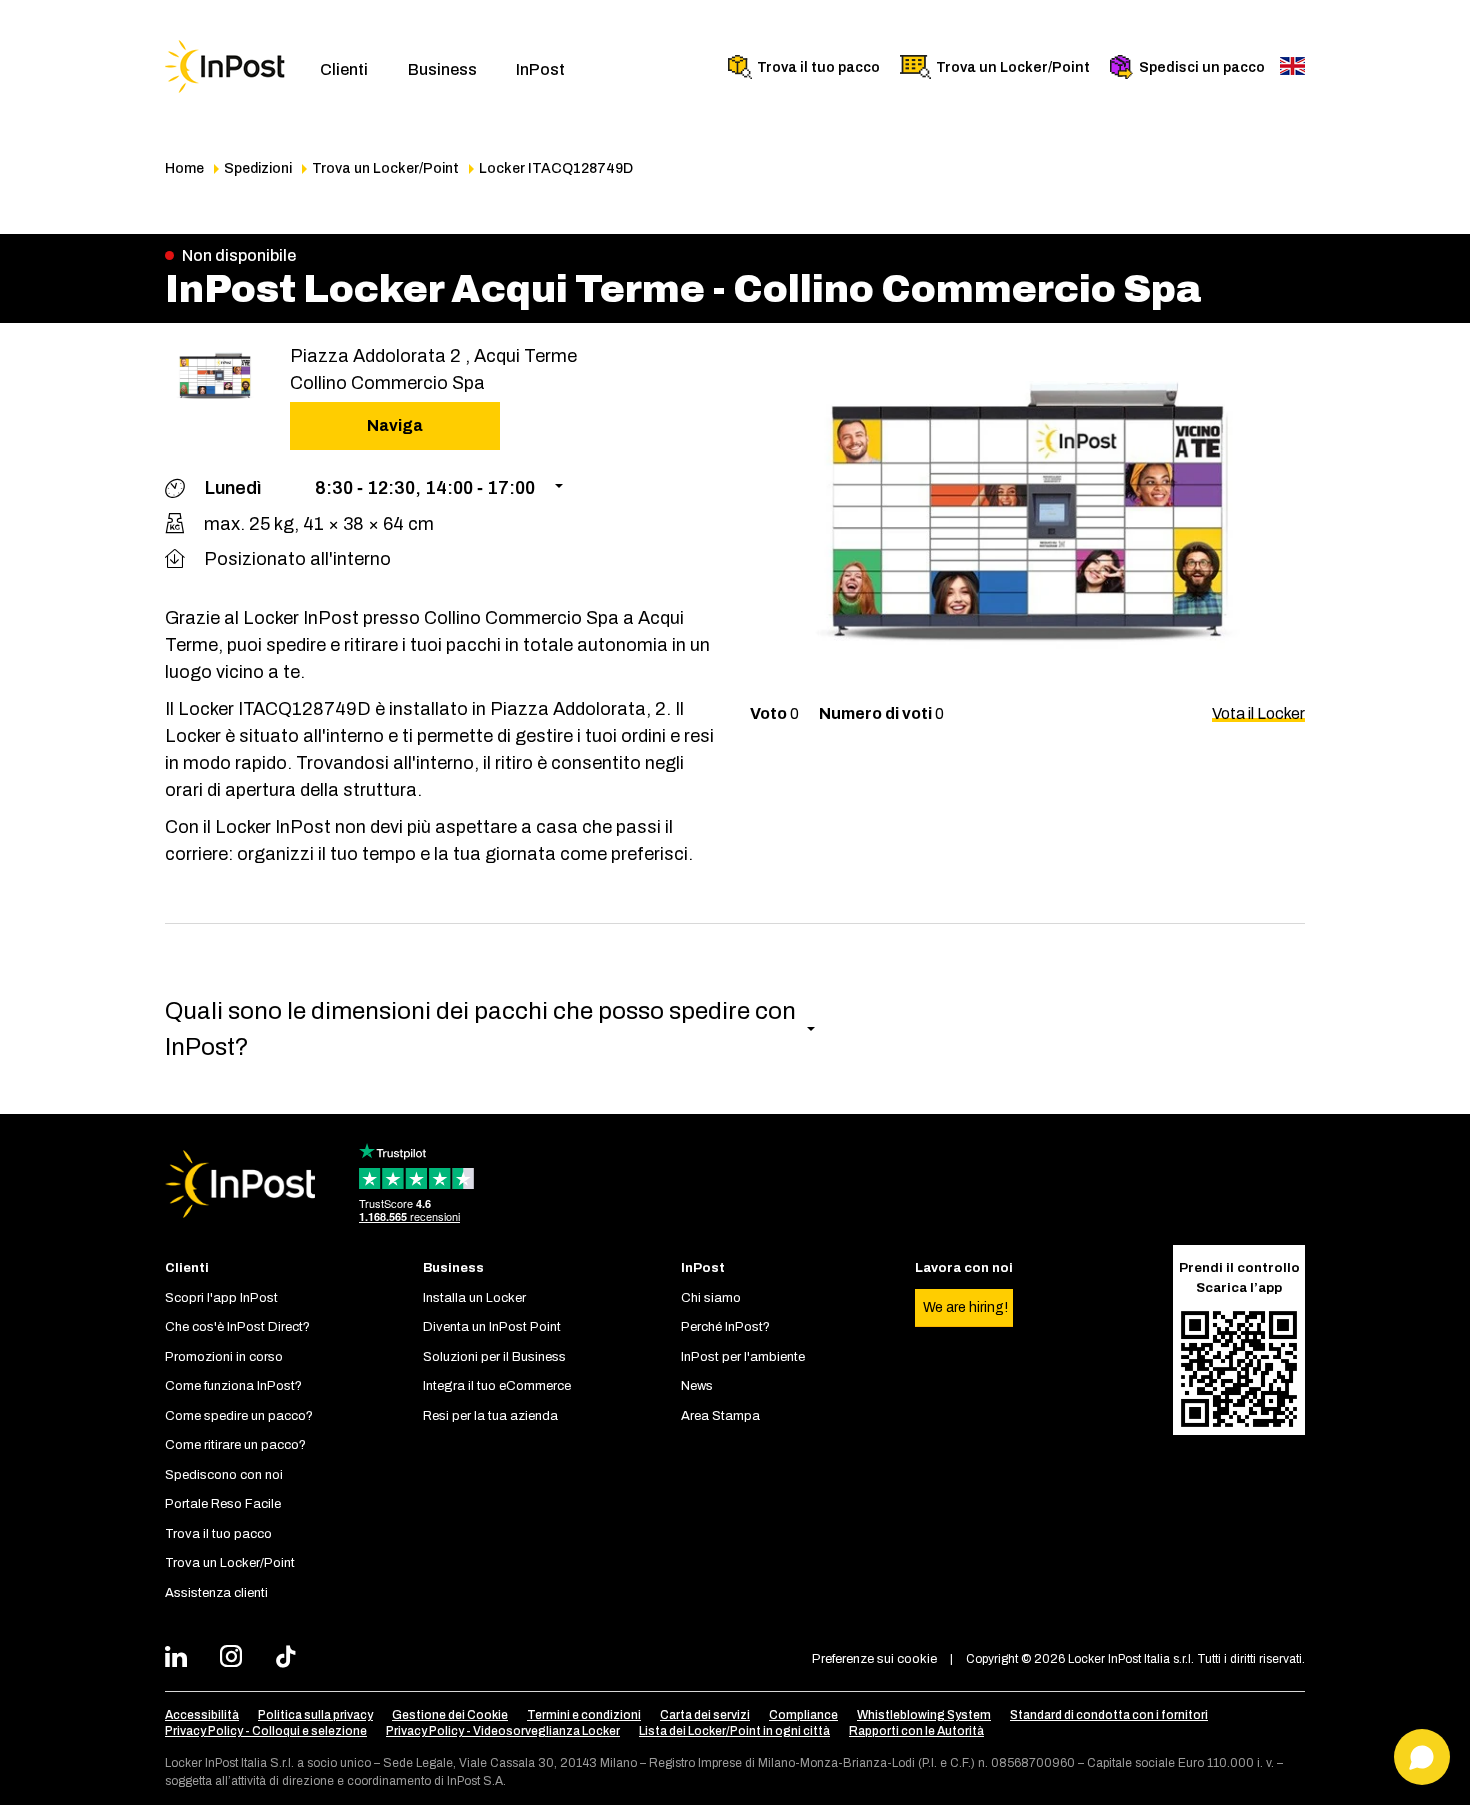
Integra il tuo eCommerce (497, 1386)
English (1292, 66)
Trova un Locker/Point (1013, 67)
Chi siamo (711, 1298)
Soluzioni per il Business (494, 1357)
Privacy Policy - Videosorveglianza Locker (503, 1731)
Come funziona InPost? (233, 1386)
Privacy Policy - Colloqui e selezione (266, 1731)
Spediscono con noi (224, 1475)
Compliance (803, 1715)
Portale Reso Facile (223, 1504)
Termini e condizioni (584, 1715)
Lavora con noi (964, 1268)
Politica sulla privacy (315, 1715)
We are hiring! (965, 1307)
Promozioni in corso (224, 1357)
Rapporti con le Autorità (916, 1731)
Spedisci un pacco (1202, 67)
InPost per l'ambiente (743, 1357)
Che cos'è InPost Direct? (237, 1327)
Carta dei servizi (705, 1715)
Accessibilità (202, 1715)
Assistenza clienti (216, 1593)
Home (184, 168)
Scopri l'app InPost (221, 1298)
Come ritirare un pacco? (235, 1445)
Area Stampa (720, 1416)
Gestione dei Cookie (450, 1715)
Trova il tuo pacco (818, 67)
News (697, 1386)
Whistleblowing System (924, 1715)
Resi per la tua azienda (490, 1416)
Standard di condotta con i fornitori (1109, 1715)
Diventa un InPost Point (492, 1327)
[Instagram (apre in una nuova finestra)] (236, 1659)
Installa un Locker (474, 1298)
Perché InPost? (725, 1327)
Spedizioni (258, 168)
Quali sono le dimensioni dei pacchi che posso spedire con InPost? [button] (480, 1029)
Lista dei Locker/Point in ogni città (734, 1731)
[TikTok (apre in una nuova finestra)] (291, 1659)
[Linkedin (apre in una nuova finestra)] (181, 1659)
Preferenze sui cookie (874, 1659)
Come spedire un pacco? (239, 1416)
